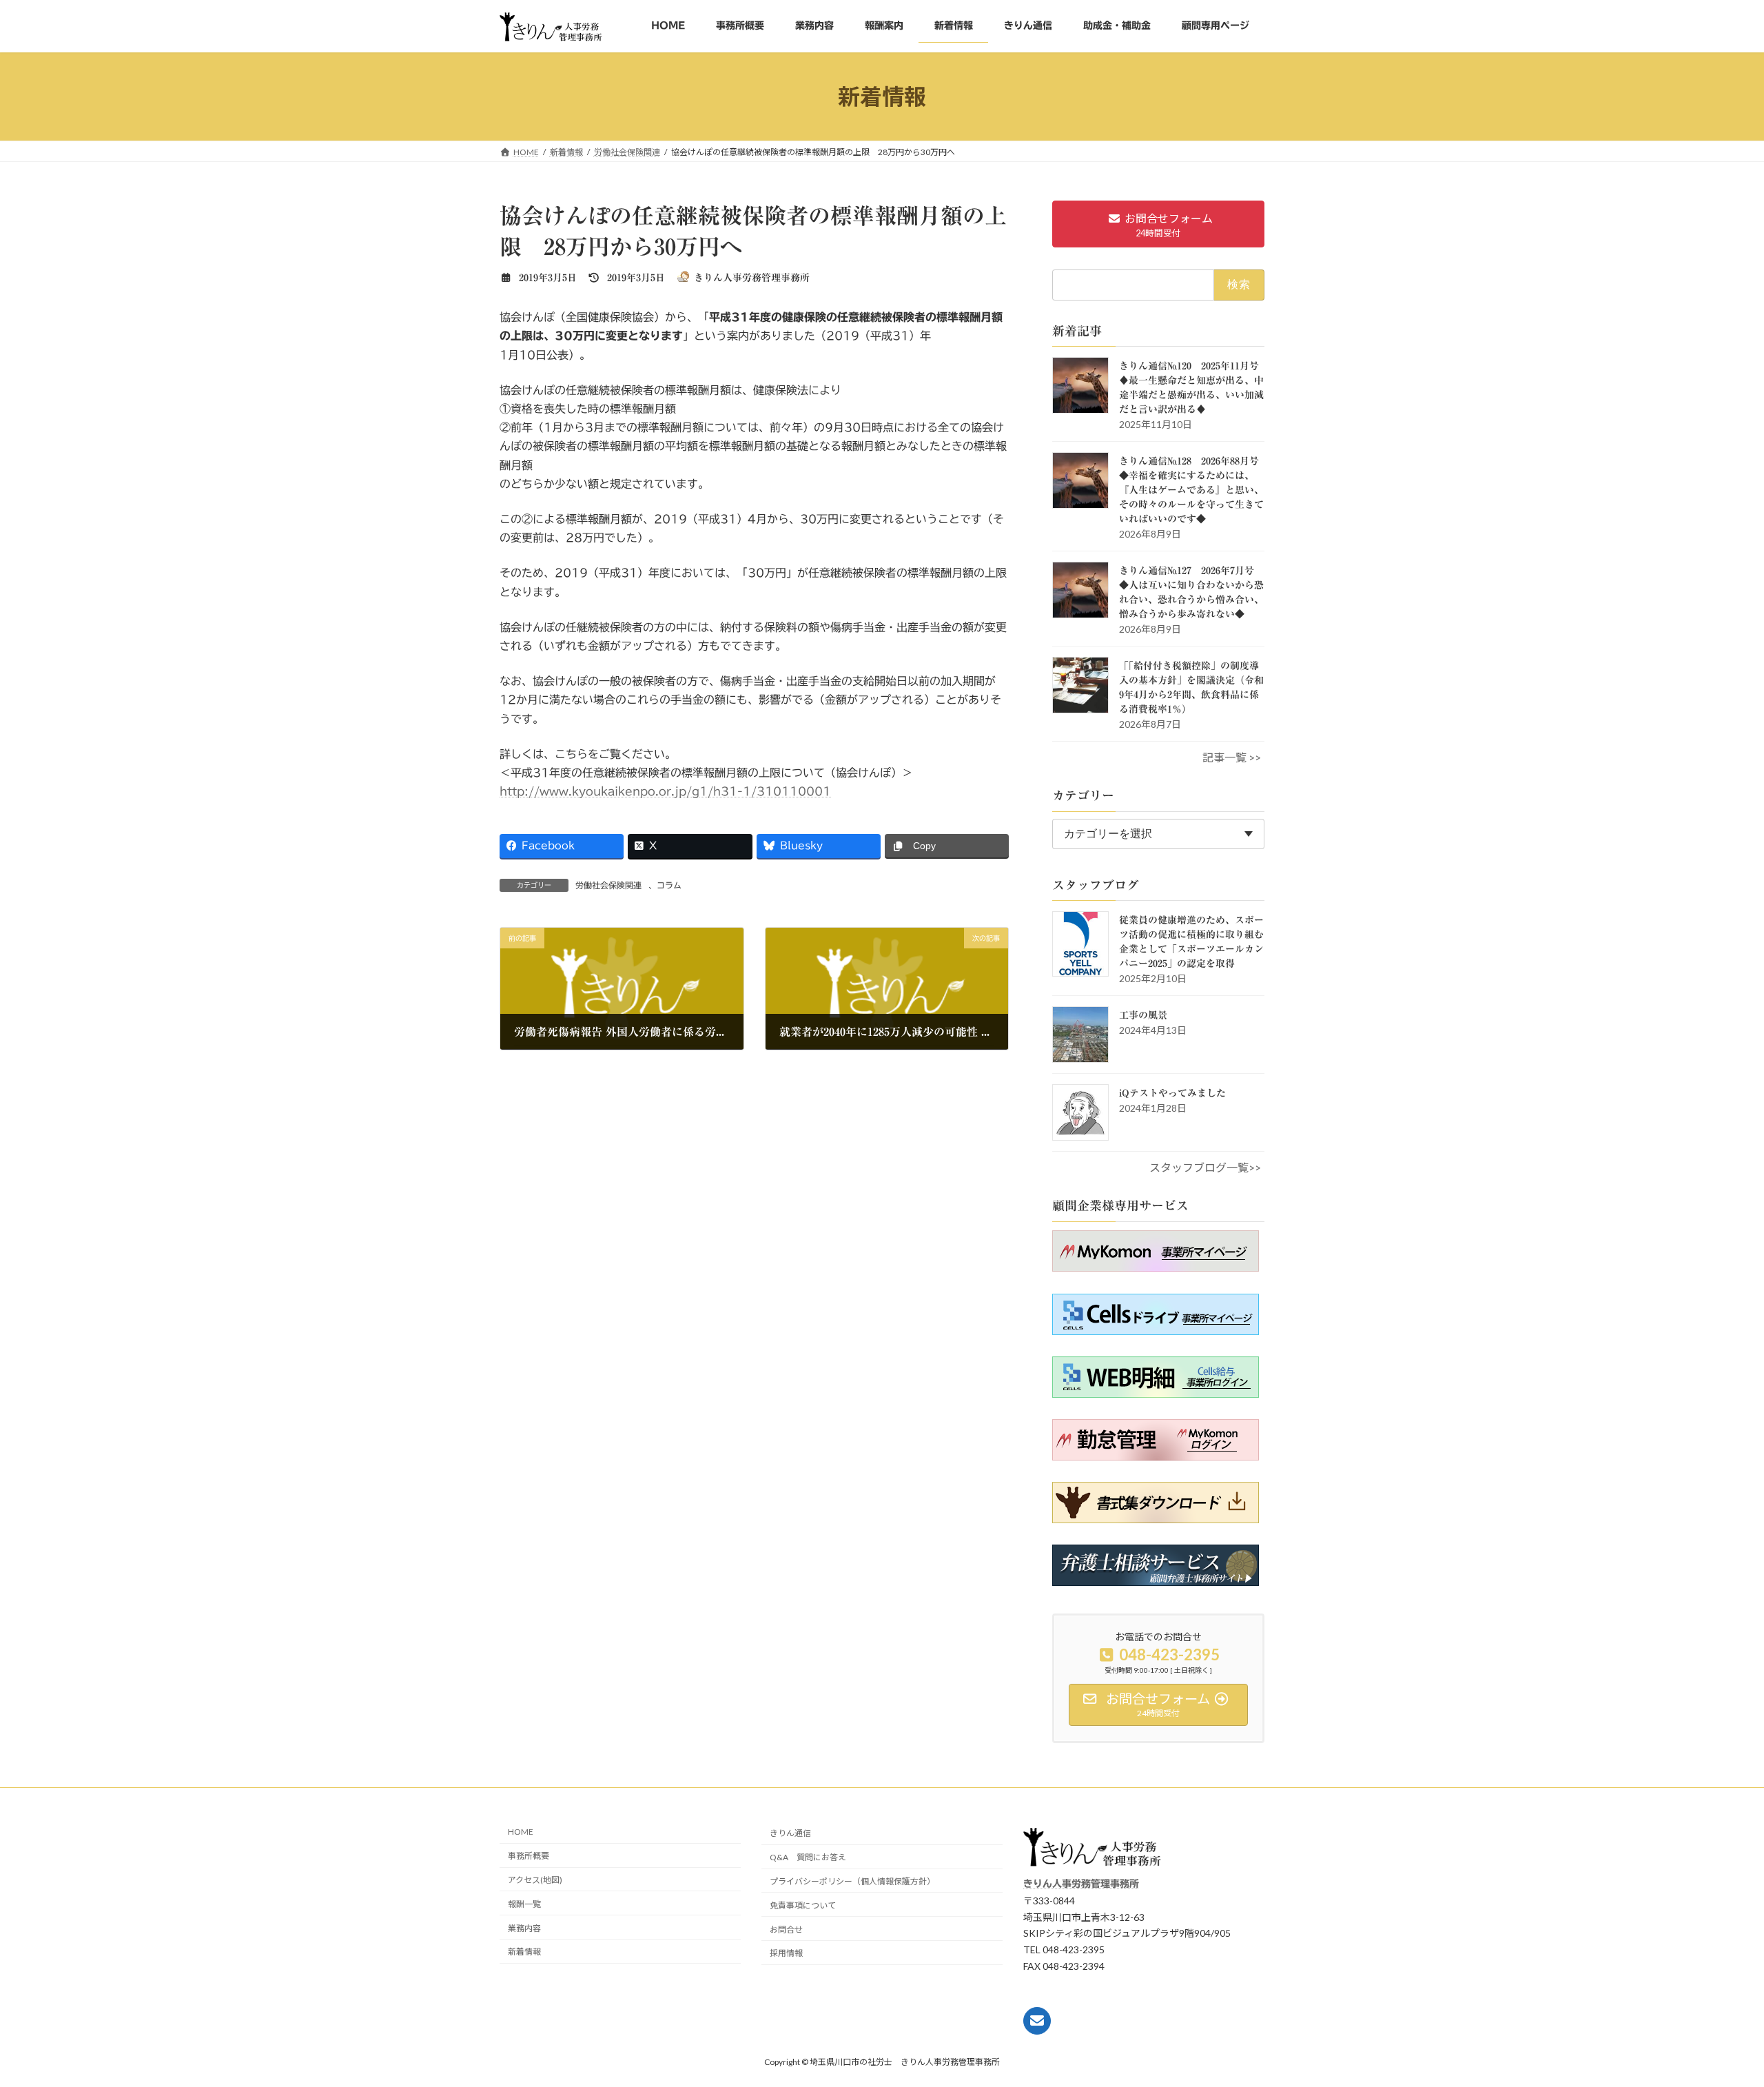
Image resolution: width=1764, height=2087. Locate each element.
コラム (669, 885)
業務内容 (524, 1928)
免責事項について (803, 1905)
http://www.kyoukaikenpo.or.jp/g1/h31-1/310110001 (665, 791)
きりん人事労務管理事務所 (1081, 1884)
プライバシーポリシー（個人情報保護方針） (852, 1881)
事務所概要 (529, 1856)
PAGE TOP (1730, 2052)
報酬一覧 (524, 1904)
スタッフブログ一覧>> (1205, 1167)
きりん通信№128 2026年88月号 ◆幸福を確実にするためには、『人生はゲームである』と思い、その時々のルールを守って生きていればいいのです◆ (1194, 490)
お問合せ (786, 1930)
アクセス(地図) (535, 1880)
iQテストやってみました (1172, 1093)
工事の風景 (1143, 1015)
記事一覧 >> (1232, 757)
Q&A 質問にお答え (808, 1857)
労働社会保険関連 (608, 885)
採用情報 (786, 1953)
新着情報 (524, 1952)
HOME (521, 1832)
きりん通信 (790, 1834)
